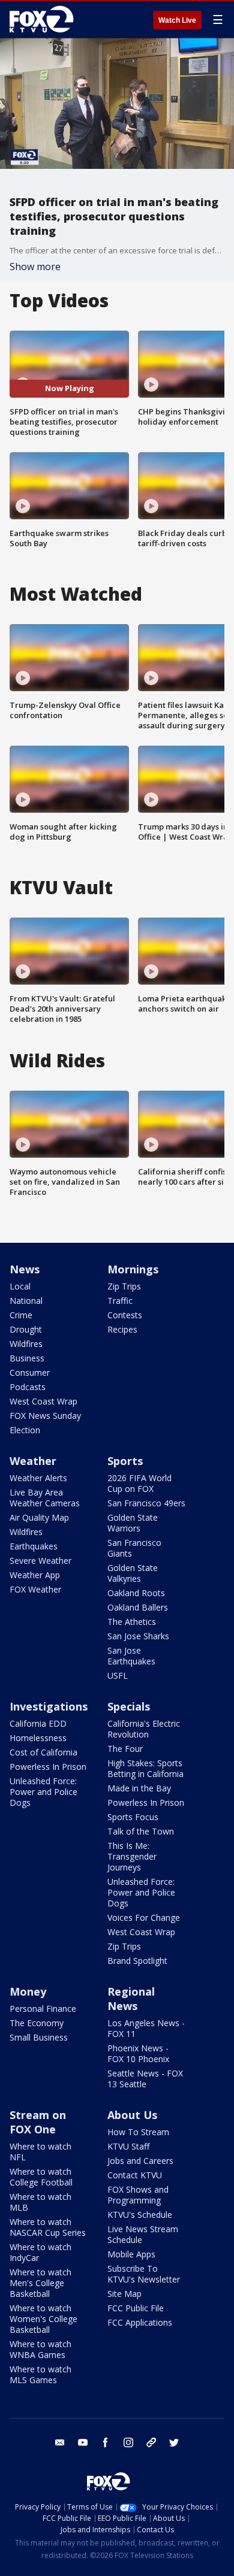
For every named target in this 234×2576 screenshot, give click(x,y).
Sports (125, 1461)
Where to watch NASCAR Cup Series (48, 2227)
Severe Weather (40, 1561)
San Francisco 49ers (146, 1503)
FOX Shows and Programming (138, 2195)
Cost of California (43, 1752)
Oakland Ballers (138, 1607)
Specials (129, 1706)
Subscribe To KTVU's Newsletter (144, 2274)
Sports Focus (133, 1817)
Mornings (133, 1269)
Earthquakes (34, 1546)
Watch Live (177, 20)
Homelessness (38, 1738)
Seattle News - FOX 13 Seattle (145, 2079)
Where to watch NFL (40, 2152)
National (26, 1301)
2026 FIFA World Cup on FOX (139, 1483)
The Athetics (132, 1622)
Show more (35, 267)
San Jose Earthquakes (131, 1656)
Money (28, 1991)
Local (20, 1286)
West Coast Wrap (43, 1401)
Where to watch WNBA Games (40, 2349)
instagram (128, 2442)
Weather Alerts (38, 1478)
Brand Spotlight (137, 1961)
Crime (21, 1315)
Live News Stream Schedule (143, 2234)
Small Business (39, 2037)
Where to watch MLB (40, 2202)
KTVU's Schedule (140, 2215)
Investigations (49, 1706)
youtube (83, 2442)
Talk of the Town (141, 1831)
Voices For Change (144, 1917)
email (60, 2442)
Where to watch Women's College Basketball (43, 2319)
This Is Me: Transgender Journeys (132, 1856)
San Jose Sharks (138, 1636)
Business (27, 1358)
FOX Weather (35, 1589)
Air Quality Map (39, 1517)
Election (25, 1430)
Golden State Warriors (133, 1523)
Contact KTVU (135, 2175)
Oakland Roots (136, 1593)
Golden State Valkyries (133, 1573)
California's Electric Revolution (144, 1729)
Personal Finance (43, 2009)
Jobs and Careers (140, 2161)
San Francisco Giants (134, 1548)
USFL (118, 1676)
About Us (132, 2115)
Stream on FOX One (38, 2122)
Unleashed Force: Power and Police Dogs (43, 1792)
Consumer (30, 1372)
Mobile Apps (131, 2254)
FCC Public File (136, 2308)
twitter (174, 2442)
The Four (125, 1749)
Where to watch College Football (41, 2177)
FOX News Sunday (45, 1416)
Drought (26, 1329)
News (25, 1269)
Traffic (120, 1301)
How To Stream (138, 2132)
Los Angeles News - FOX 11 (146, 2028)
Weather (33, 1461)
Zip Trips (124, 1286)
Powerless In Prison (48, 1767)
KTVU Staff (128, 2146)
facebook (106, 2442)
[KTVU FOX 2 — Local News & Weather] (44, 19)
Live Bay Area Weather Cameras (45, 1498)
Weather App (35, 1575)
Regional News (131, 1999)
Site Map (124, 2294)
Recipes (122, 1329)
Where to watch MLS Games (40, 2374)
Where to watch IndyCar (40, 2252)
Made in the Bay (139, 1788)
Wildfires (26, 1344)
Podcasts (28, 1387)
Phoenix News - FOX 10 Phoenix (138, 2053)
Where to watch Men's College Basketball (40, 2283)
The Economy (37, 2023)
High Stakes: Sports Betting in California (145, 1768)
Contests (125, 1315)
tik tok (151, 2442)
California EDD (38, 1723)
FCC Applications (140, 2322)
